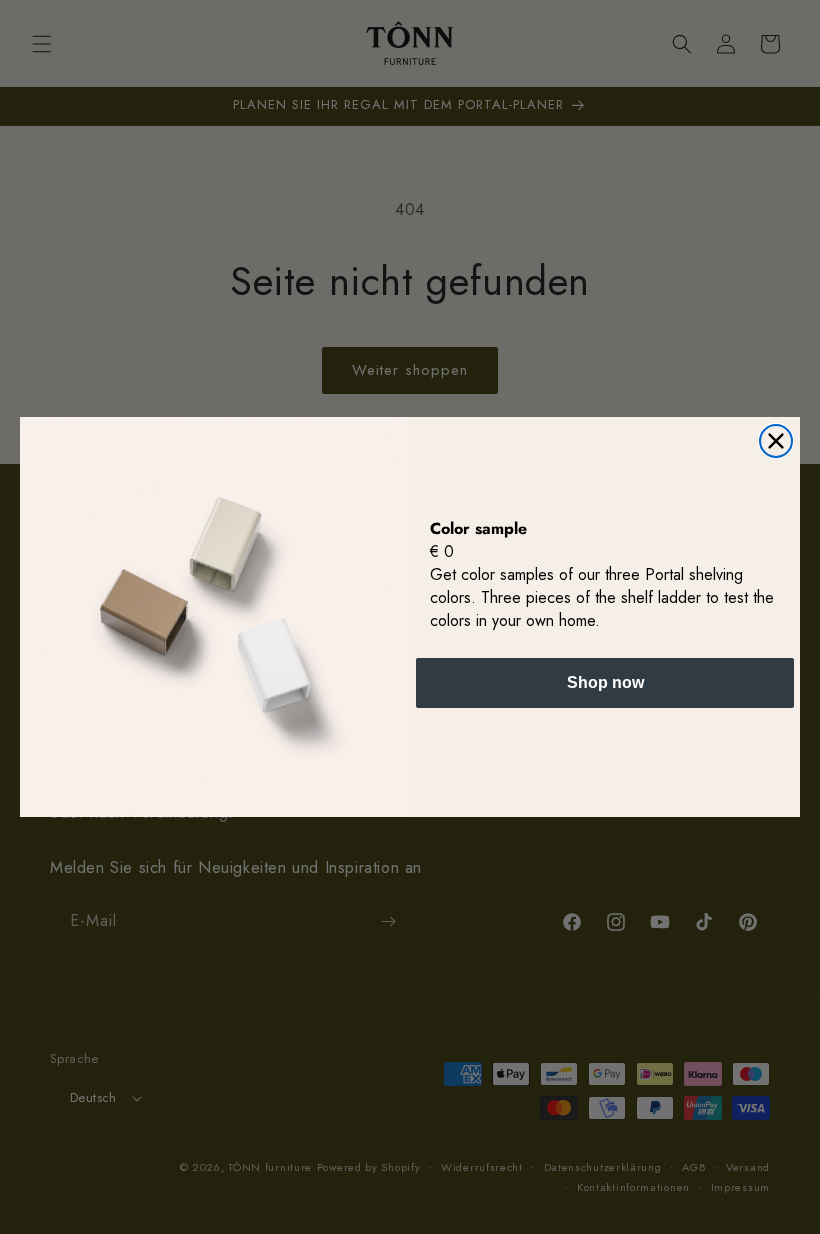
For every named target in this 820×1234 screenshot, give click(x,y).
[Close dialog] (776, 441)
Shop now (605, 682)
